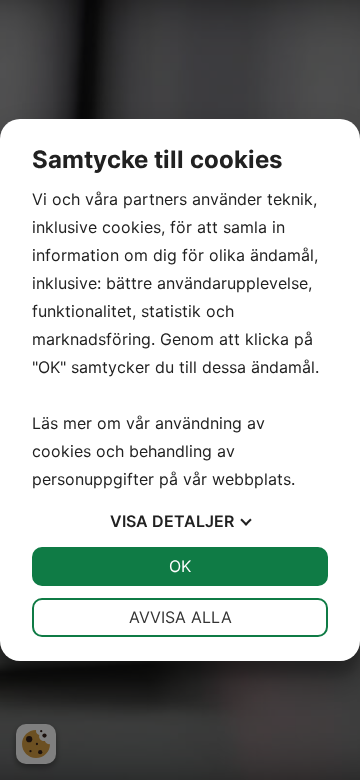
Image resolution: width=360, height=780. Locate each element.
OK (180, 566)
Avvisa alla (180, 617)
